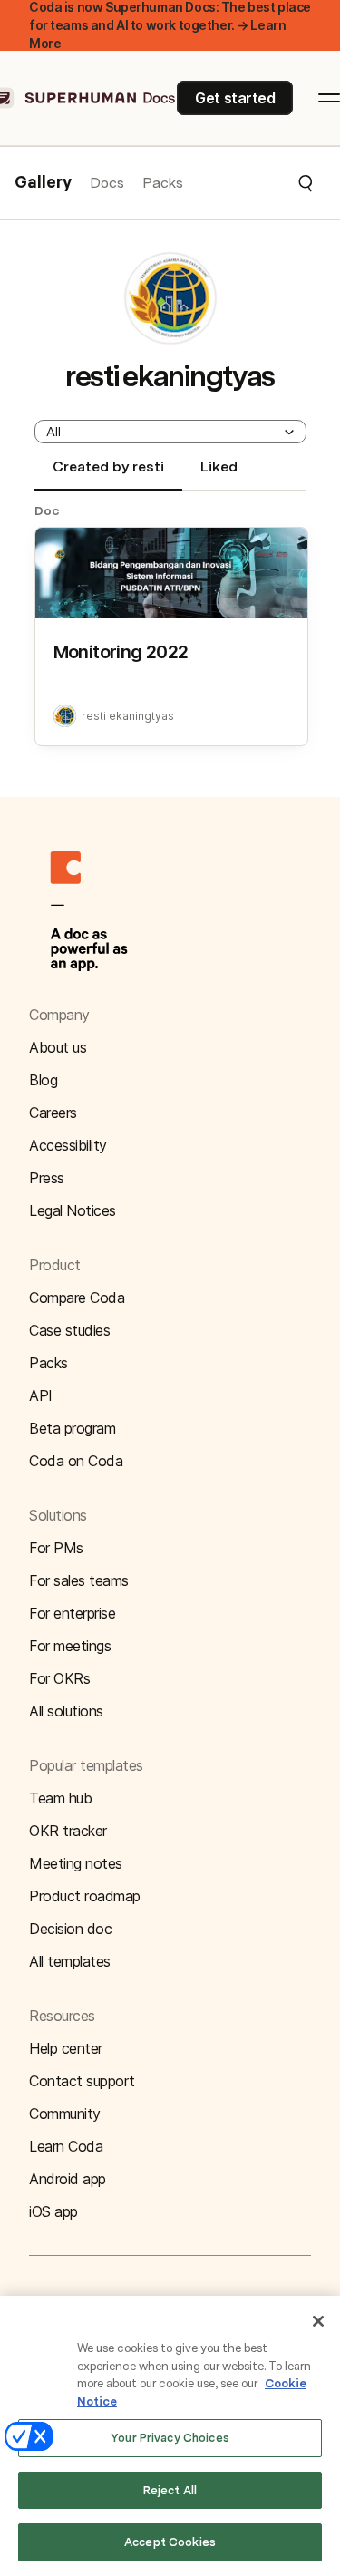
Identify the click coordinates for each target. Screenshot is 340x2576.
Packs (163, 183)
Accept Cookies (170, 2542)
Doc (47, 510)
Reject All (170, 2490)
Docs (107, 183)
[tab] (108, 474)
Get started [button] (235, 98)
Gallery (43, 183)
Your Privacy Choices (170, 2438)
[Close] (318, 2321)
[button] (249, 183)
